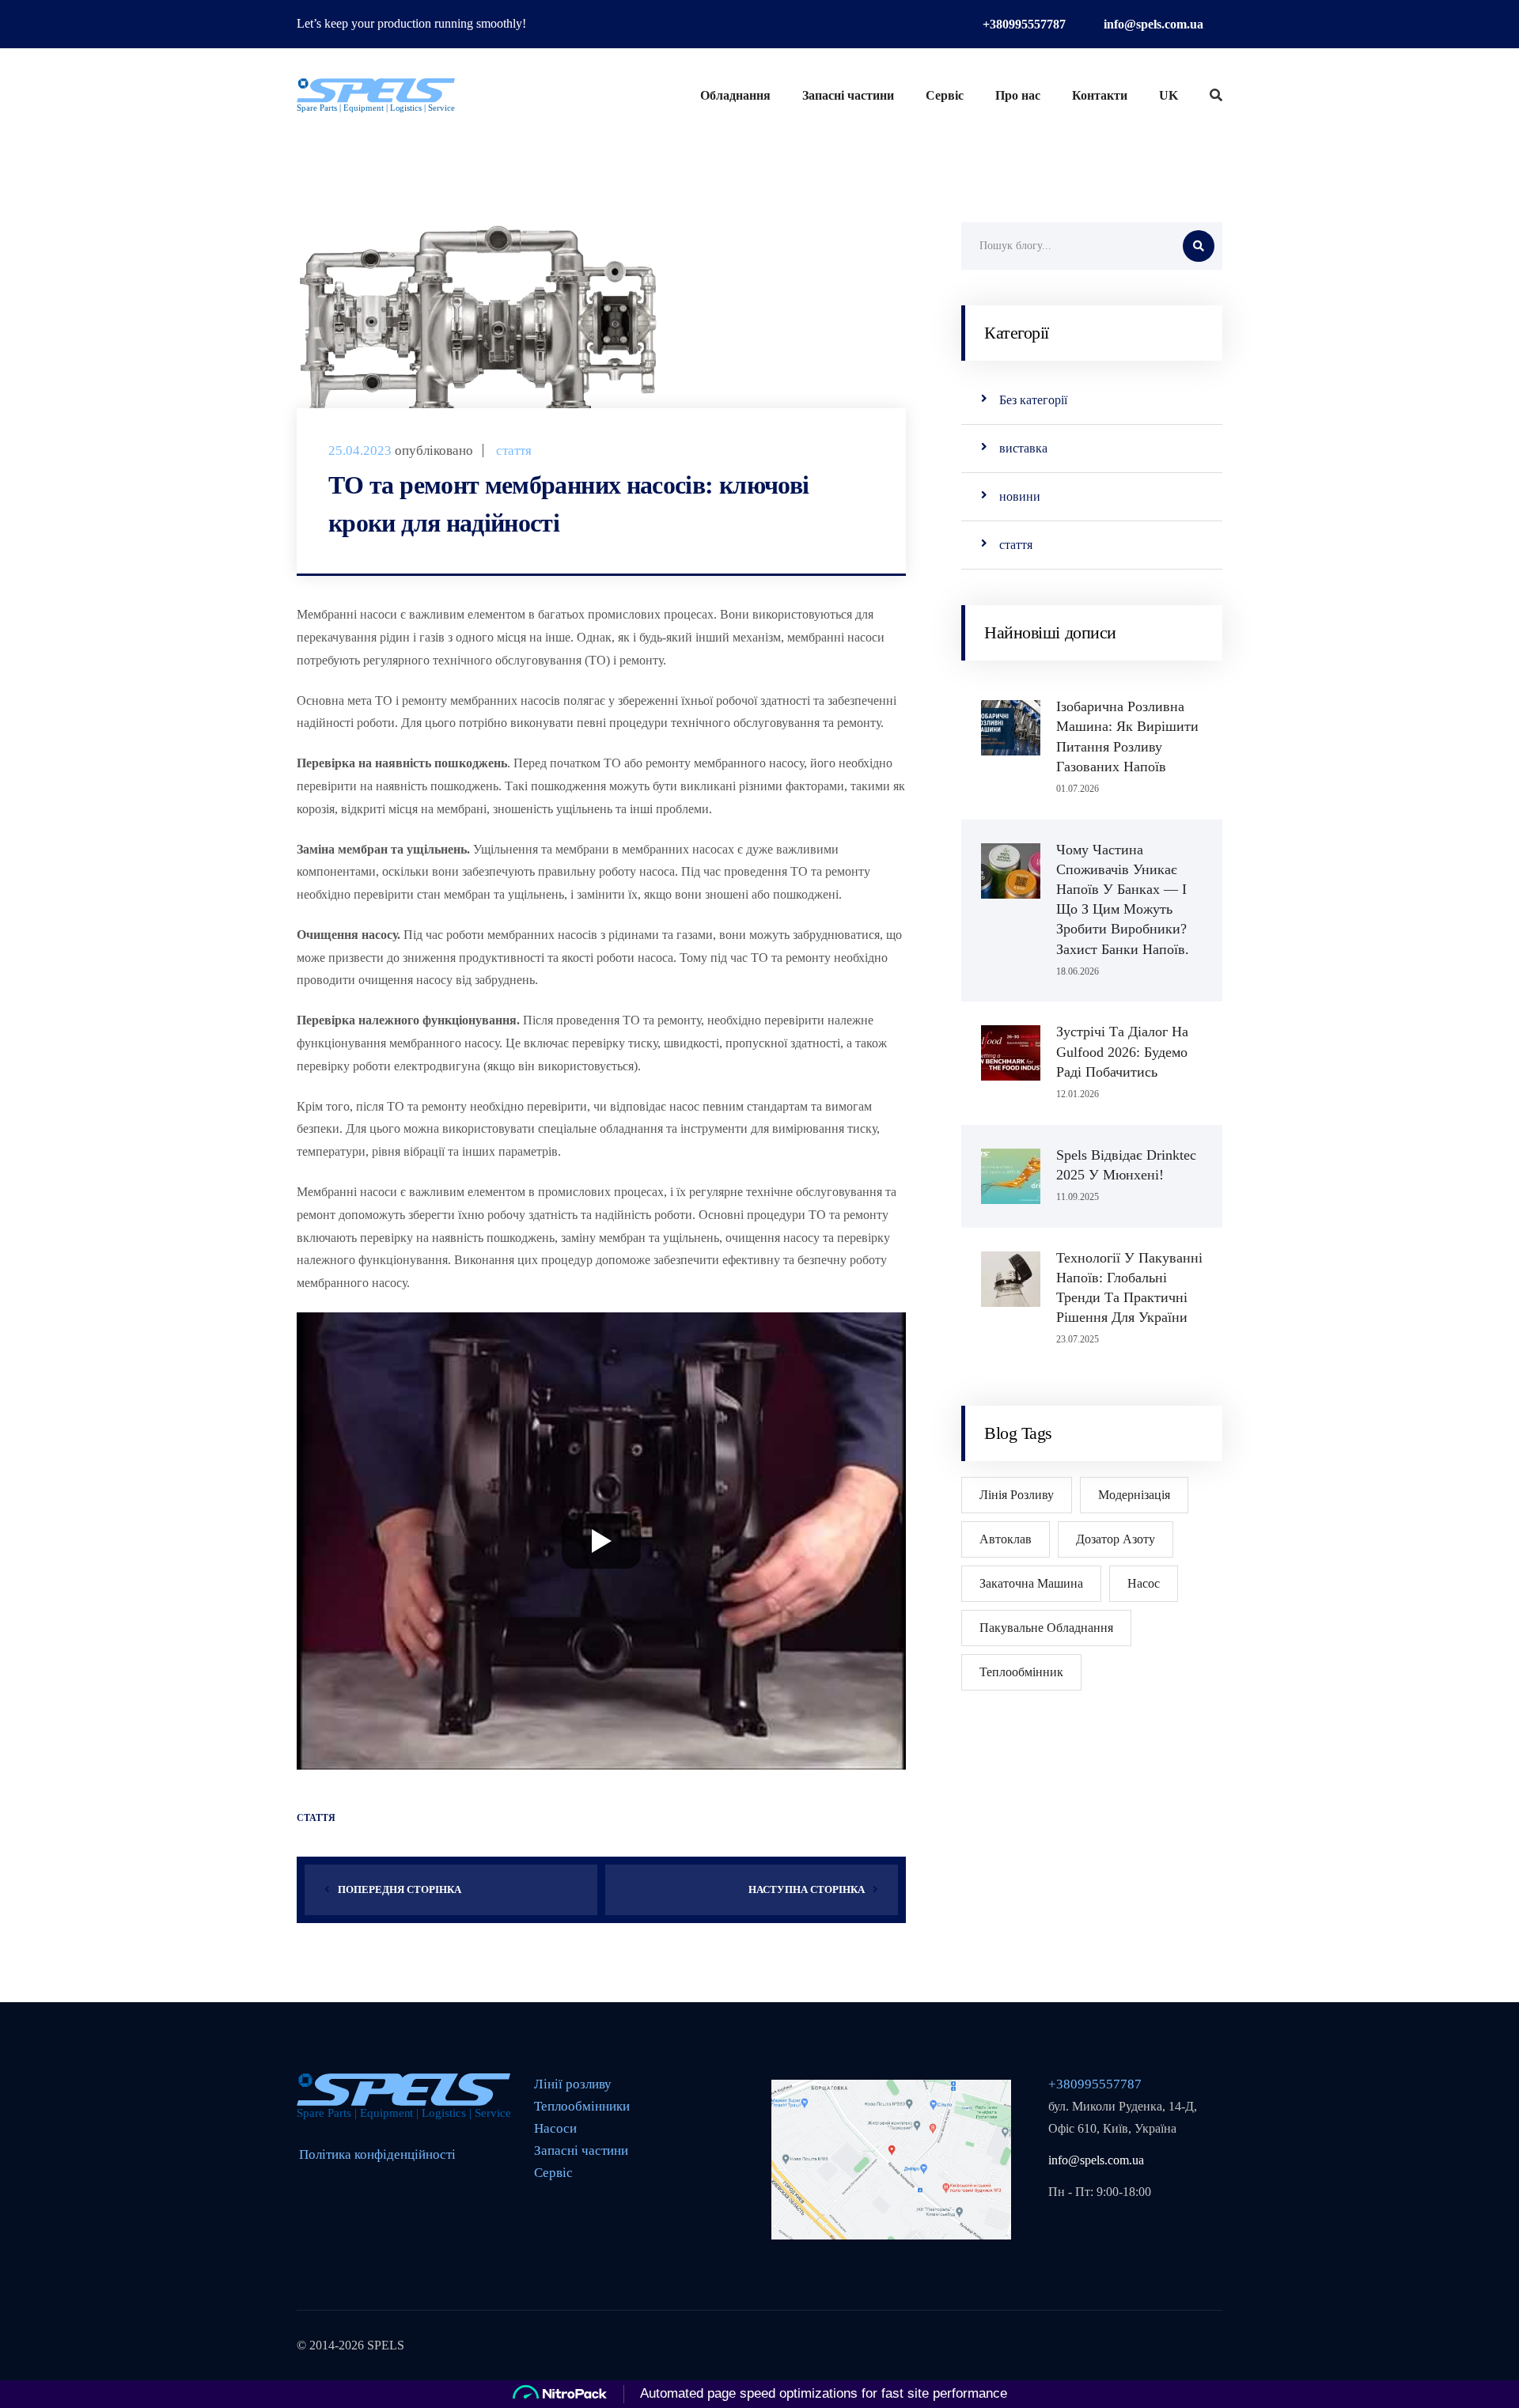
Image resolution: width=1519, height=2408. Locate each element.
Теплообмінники (582, 2106)
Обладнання (735, 95)
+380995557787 (1024, 24)
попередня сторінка (400, 1889)
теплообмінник (1021, 1672)
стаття (514, 451)
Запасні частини (848, 95)
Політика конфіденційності (377, 2154)
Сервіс (945, 95)
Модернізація (1134, 1495)
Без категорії (1033, 400)
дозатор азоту (1116, 1539)
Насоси (555, 2128)
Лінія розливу (1017, 1495)
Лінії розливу (573, 2084)
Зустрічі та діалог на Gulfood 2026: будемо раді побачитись (1122, 1051)
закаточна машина (1031, 1583)
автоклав (1006, 1539)
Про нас (1018, 95)
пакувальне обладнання (1046, 1628)
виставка (1023, 448)
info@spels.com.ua (1153, 24)
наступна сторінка (807, 1889)
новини (1020, 496)
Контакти (1100, 95)
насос (1144, 1583)
